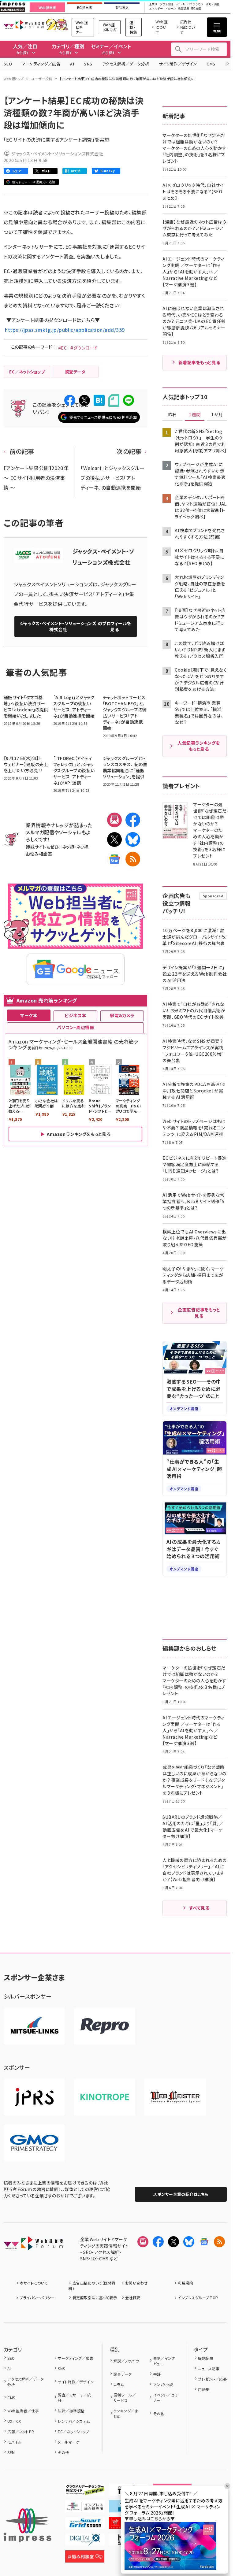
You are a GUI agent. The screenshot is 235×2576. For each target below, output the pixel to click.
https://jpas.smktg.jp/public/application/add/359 (65, 330)
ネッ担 (68, 847)
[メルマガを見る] (143, 2242)
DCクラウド (195, 4)
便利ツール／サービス (125, 2398)
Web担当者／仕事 (23, 2411)
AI (72, 64)
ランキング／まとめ (126, 2413)
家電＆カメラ (122, 1015)
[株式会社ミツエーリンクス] (34, 2026)
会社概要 (133, 2298)
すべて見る (199, 1908)
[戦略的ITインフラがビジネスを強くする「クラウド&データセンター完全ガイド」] (85, 2491)
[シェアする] (70, 400)
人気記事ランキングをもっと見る (199, 746)
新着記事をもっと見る (199, 362)
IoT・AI (181, 4)
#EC (62, 348)
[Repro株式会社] (105, 2026)
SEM (11, 2452)
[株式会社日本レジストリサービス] (34, 2097)
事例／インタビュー (164, 2361)
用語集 (204, 2389)
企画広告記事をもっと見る (199, 1313)
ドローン (170, 9)
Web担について (162, 27)
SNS (88, 64)
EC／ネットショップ (73, 2431)
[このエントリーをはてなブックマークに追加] (99, 400)
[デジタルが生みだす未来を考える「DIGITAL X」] (85, 2541)
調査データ (123, 2374)
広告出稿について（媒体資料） (92, 2286)
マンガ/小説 (163, 2384)
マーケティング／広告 (41, 64)
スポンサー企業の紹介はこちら (181, 2194)
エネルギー (156, 9)
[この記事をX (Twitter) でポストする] (84, 400)
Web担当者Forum (24, 25)
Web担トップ (14, 79)
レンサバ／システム (74, 2421)
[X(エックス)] (114, 840)
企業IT (153, 4)
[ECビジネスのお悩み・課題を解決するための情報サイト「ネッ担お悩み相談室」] (85, 2558)
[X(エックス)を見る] (173, 2242)
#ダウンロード (84, 348)
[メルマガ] (114, 820)
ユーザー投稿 (42, 79)
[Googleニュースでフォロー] (204, 2242)
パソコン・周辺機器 (75, 1027)
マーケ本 (29, 1015)
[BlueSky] (133, 840)
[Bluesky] (189, 2242)
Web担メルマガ (110, 27)
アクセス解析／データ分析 (126, 64)
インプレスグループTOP (198, 2298)
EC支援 (196, 9)
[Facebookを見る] (158, 2242)
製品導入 (122, 8)
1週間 (195, 415)
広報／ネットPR (21, 2431)
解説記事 (206, 2358)
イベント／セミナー (165, 2398)
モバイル (14, 2442)
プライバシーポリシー (37, 2298)
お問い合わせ (136, 2283)
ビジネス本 (75, 1015)
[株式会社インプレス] (28, 2525)
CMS (211, 64)
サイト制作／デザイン (178, 64)
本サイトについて (34, 2283)
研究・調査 (213, 4)
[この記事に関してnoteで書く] (114, 400)
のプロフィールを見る (76, 626)
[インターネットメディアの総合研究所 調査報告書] (85, 2507)
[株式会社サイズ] (175, 2097)
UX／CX (14, 2421)
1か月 (217, 415)
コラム (119, 2384)
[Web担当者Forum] (33, 2245)
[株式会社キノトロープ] (105, 2097)
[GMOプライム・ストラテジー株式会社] (34, 2143)
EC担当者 (85, 8)
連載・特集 (133, 27)
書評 (157, 2374)
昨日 (173, 415)
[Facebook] (133, 820)
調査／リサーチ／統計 (74, 2398)
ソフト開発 (167, 4)
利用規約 (185, 2283)
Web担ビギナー (82, 27)
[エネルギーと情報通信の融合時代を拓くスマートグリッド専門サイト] (85, 2524)
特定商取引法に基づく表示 (95, 2298)
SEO (8, 64)
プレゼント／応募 (212, 2379)
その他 (63, 2452)
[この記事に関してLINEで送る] (129, 400)
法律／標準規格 (71, 2411)
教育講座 (184, 9)
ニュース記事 (209, 2368)
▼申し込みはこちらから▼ (150, 2519)
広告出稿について (188, 27)
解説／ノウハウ (126, 2361)
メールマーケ (69, 2442)
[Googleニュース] (114, 859)
